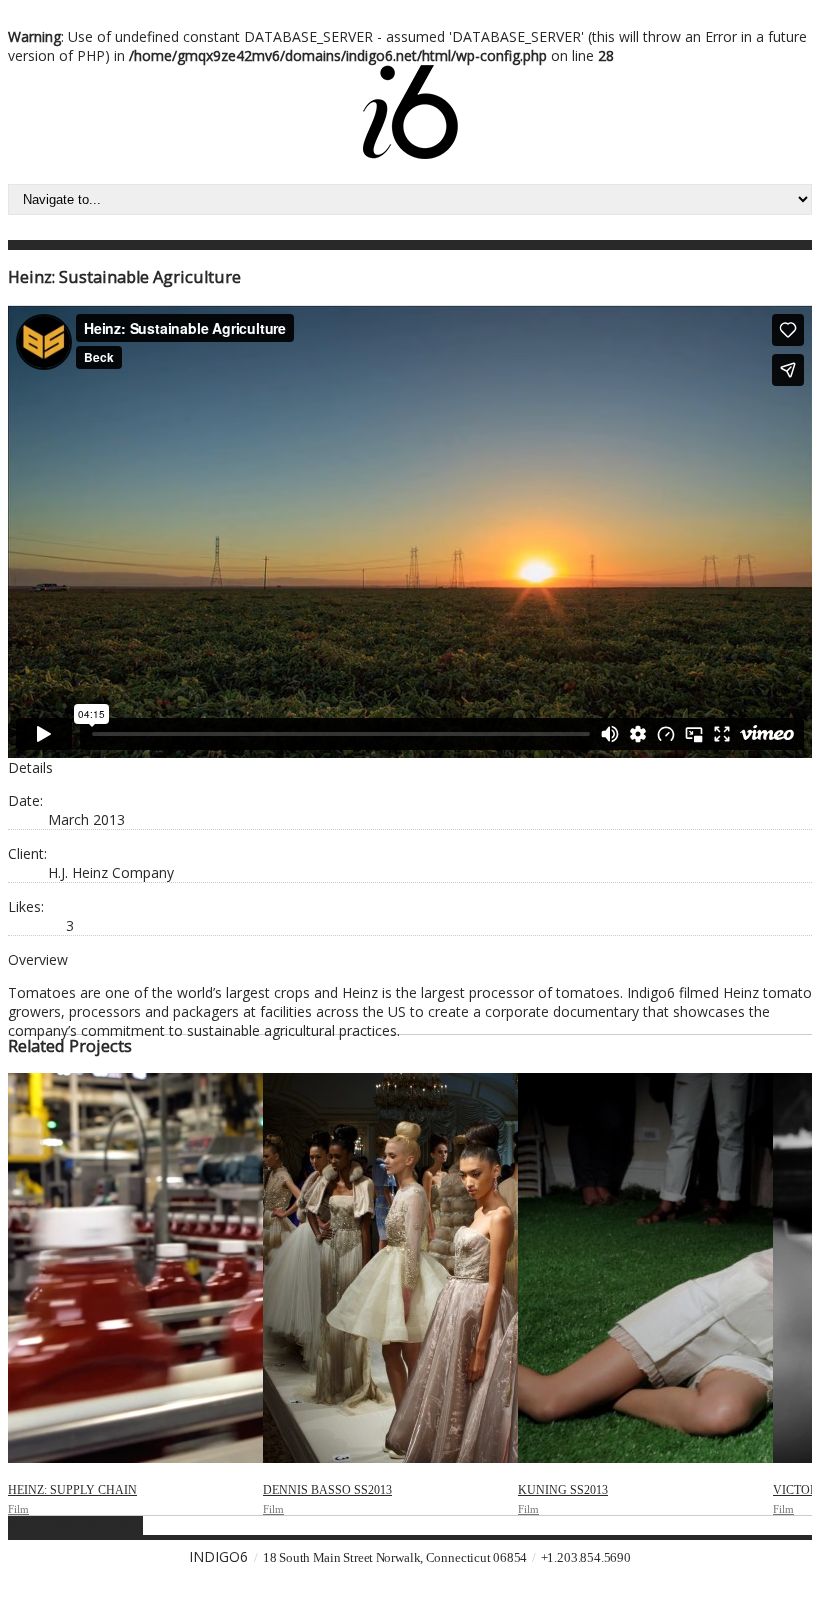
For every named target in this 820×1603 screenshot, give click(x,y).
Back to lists (103, 1525)
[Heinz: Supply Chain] (135, 1268)
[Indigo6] (410, 153)
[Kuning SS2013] (645, 1268)
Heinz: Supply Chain (72, 1490)
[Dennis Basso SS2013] (390, 1268)
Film (18, 1509)
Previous (36, 1525)
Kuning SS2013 (563, 1490)
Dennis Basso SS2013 (327, 1490)
